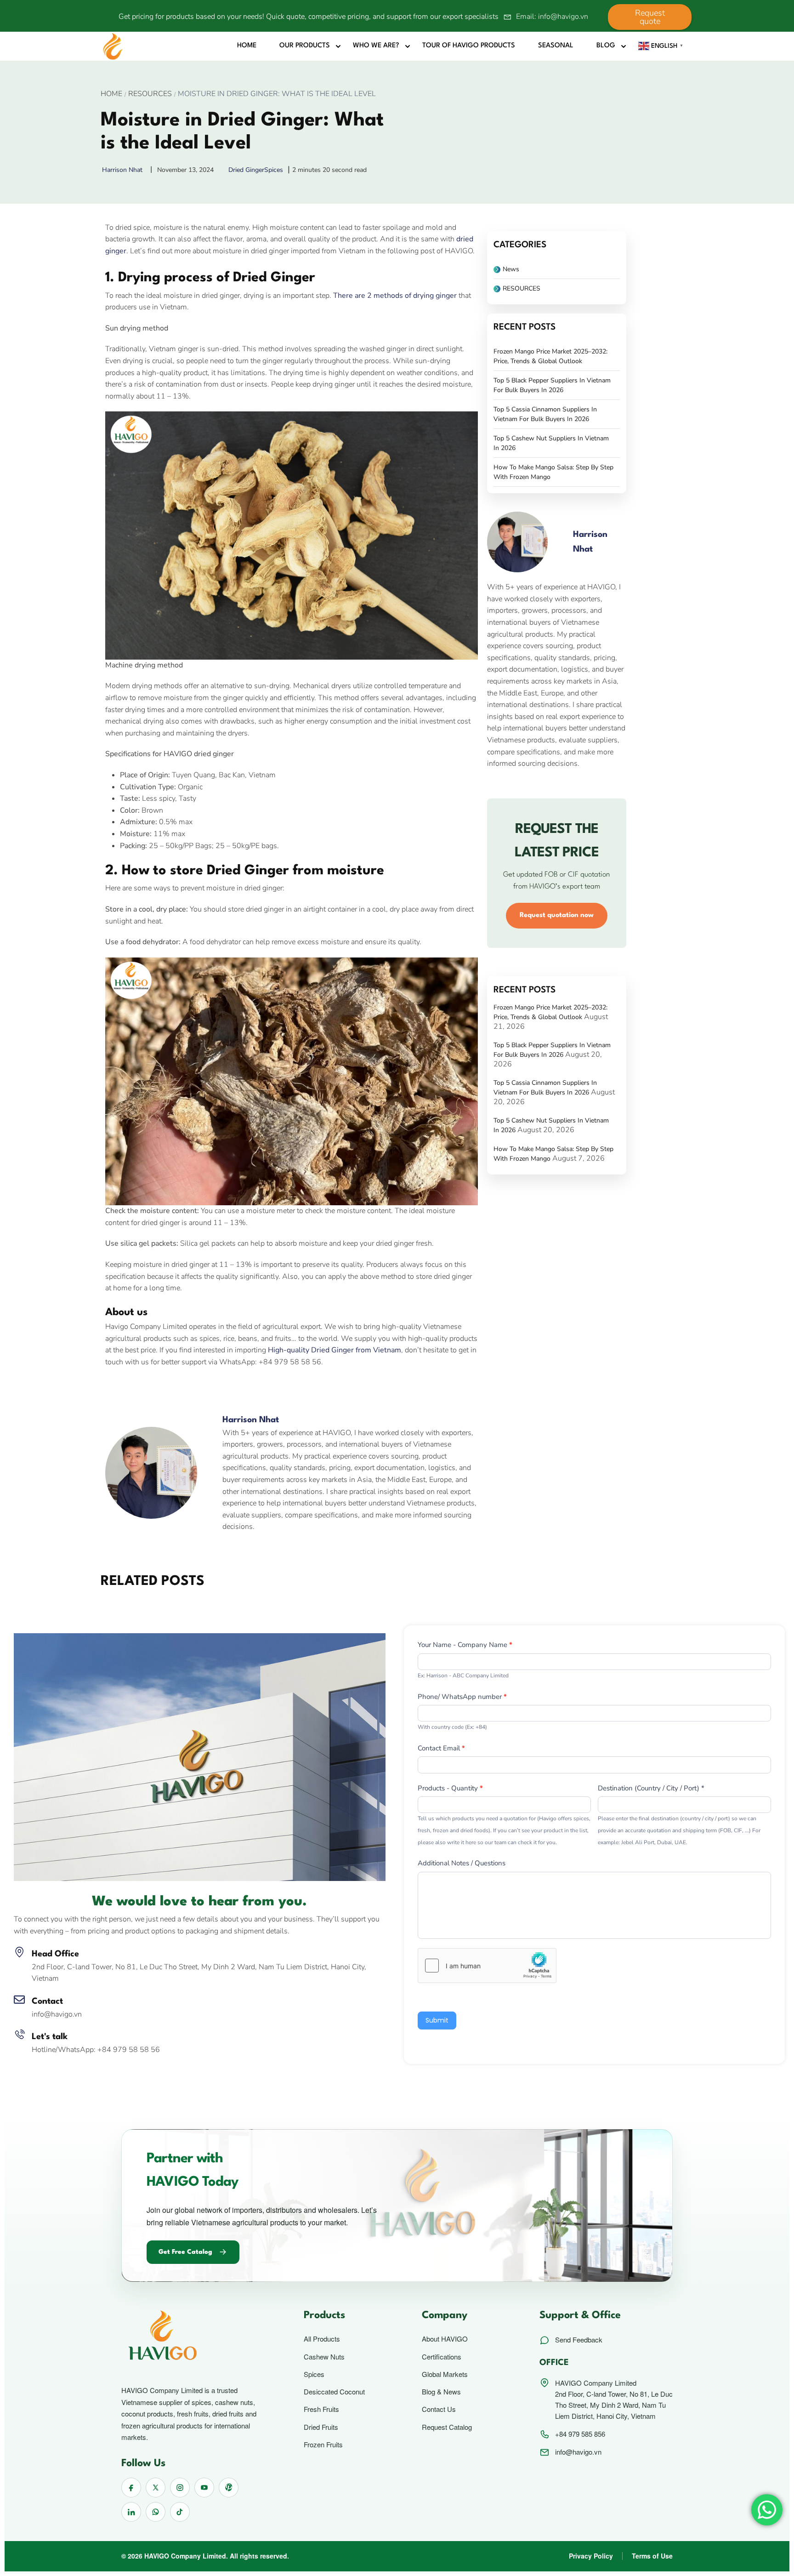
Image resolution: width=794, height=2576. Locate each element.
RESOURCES (150, 94)
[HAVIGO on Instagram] (180, 2488)
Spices (274, 170)
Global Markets (445, 2374)
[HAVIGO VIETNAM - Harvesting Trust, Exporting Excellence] (113, 46)
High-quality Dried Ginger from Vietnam (335, 1350)
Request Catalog (447, 2427)
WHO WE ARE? (376, 46)
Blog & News (441, 2392)
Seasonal (556, 46)
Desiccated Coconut (334, 2392)
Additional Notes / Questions (462, 1863)
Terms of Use (652, 2556)
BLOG (606, 46)
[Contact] (19, 2000)
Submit (437, 2020)
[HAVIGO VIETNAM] (200, 1756)
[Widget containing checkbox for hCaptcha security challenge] (487, 1966)
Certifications (442, 2357)
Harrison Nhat (251, 1420)
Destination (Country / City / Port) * (651, 1788)
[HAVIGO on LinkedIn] (131, 2512)
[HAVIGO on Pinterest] (229, 2488)
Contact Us (439, 2409)
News (511, 269)
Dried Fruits (321, 2427)
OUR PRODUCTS (305, 46)
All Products (322, 2339)
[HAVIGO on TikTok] (180, 2512)
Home (247, 46)
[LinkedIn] (155, 1387)
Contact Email (441, 1748)
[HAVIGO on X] (156, 2488)
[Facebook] (114, 1387)
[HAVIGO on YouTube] (204, 2488)
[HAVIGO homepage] (194, 2337)
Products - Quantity (450, 1788)
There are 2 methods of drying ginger (395, 296)
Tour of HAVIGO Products (469, 46)
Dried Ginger (246, 170)
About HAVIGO (445, 2339)
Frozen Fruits (323, 2445)
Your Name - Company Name (465, 1645)
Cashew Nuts (324, 2357)
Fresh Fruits (321, 2409)
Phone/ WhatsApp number (462, 1697)
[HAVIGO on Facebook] (131, 2488)
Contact (47, 2001)
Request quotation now (557, 915)
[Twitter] (135, 1387)
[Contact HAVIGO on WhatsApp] (156, 2512)
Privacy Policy (591, 2556)
